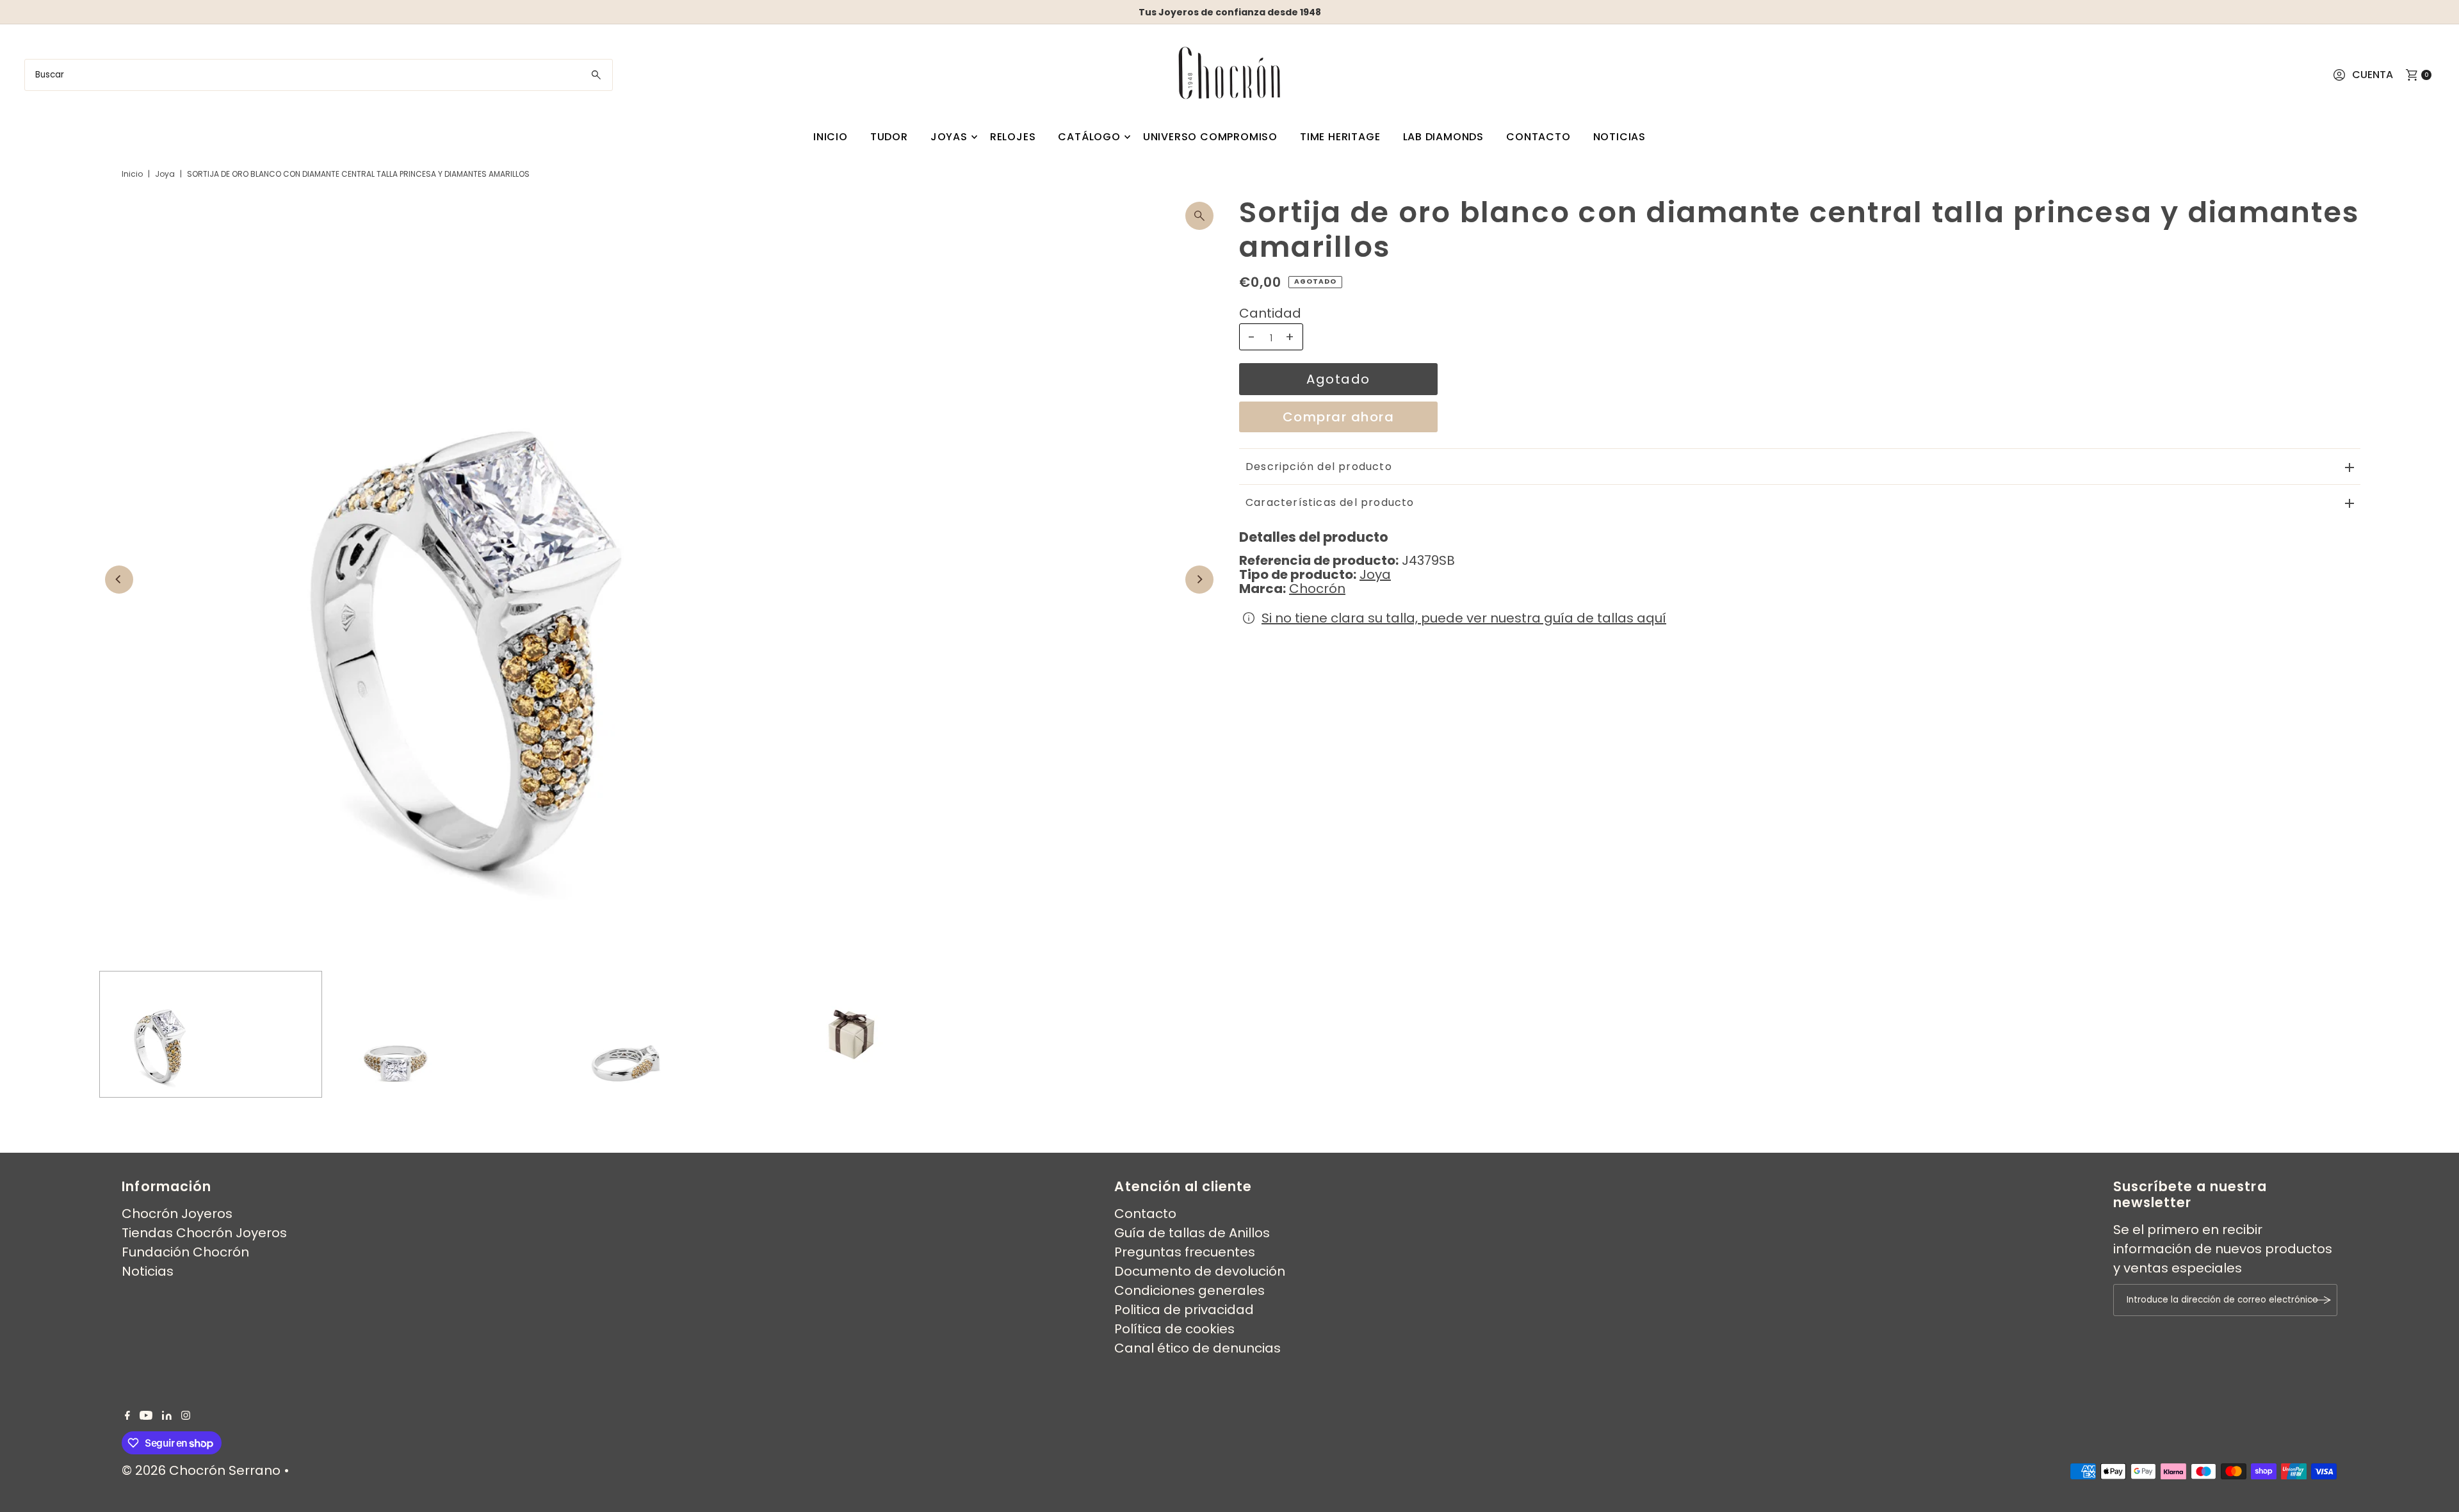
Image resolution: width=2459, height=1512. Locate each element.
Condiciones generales (1189, 1290)
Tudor (889, 137)
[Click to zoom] (1199, 216)
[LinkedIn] (167, 1415)
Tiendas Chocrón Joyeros (204, 1233)
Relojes (1013, 137)
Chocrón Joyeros (177, 1214)
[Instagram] (186, 1415)
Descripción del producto (1319, 467)
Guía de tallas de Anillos (1192, 1233)
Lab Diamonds (1444, 137)
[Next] (1199, 580)
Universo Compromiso (1210, 137)
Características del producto (1330, 502)
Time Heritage (1340, 137)
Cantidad (1270, 313)
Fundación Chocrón (185, 1252)
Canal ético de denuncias (1197, 1348)
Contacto (1538, 137)
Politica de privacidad (1184, 1310)
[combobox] (318, 75)
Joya (165, 174)
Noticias (1619, 137)
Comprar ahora (1339, 417)
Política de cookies (1174, 1329)
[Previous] (119, 580)
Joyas (949, 137)
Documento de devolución (1200, 1271)
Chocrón (1317, 589)
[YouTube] (146, 1415)
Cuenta (2373, 75)
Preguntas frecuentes (1185, 1252)
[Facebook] (127, 1415)
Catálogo (1089, 137)
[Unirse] (2321, 1300)
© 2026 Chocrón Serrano (203, 1470)
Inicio (831, 137)
